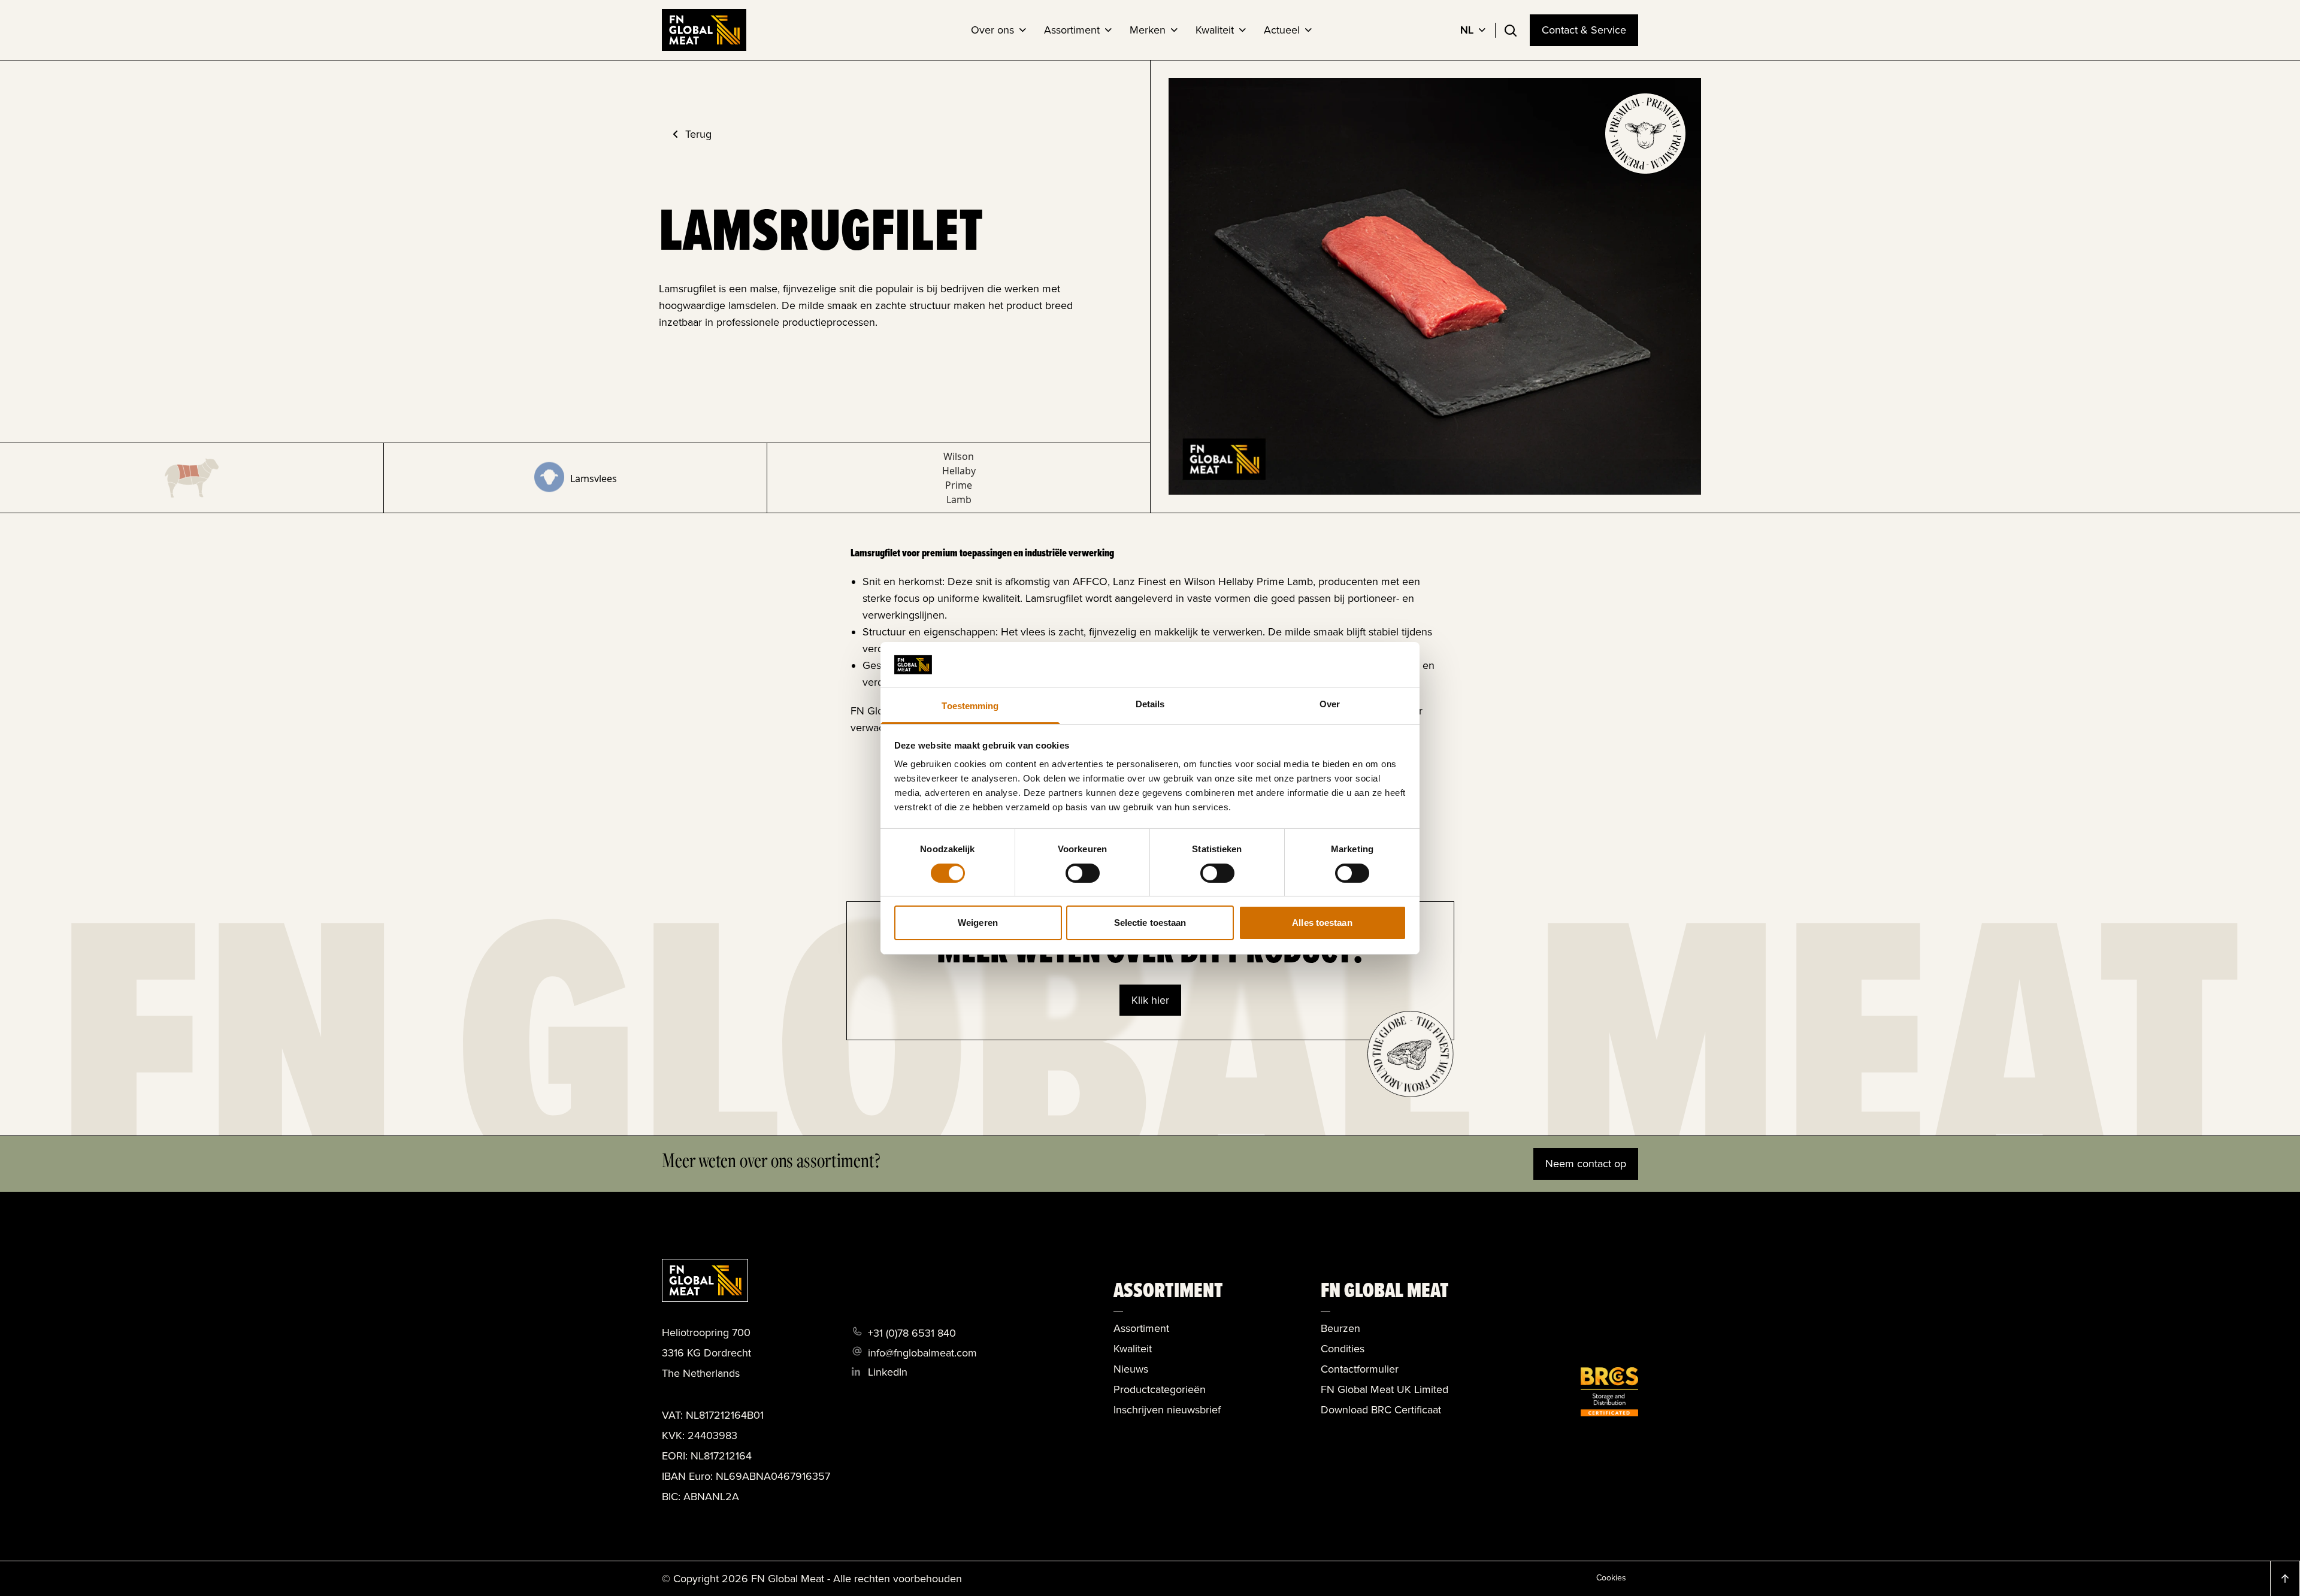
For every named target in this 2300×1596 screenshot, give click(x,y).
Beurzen (1340, 1328)
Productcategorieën (1160, 1389)
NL (1467, 30)
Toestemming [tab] (970, 706)
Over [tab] (1330, 704)
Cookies (1611, 1578)
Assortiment (1072, 30)
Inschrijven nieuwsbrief (1167, 1410)
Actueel (1282, 30)
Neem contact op (1586, 1164)
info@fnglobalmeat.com (922, 1353)
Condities (1343, 1349)
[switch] (1083, 873)
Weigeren (978, 923)
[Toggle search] (1511, 31)
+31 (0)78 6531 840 (912, 1333)
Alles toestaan (1322, 923)
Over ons (992, 30)
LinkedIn (888, 1372)
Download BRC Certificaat (1381, 1410)
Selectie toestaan (1150, 923)
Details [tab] (1150, 704)
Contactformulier (1360, 1369)
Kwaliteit (1133, 1349)
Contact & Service (1584, 30)
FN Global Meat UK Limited (1384, 1389)
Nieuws (1131, 1369)
